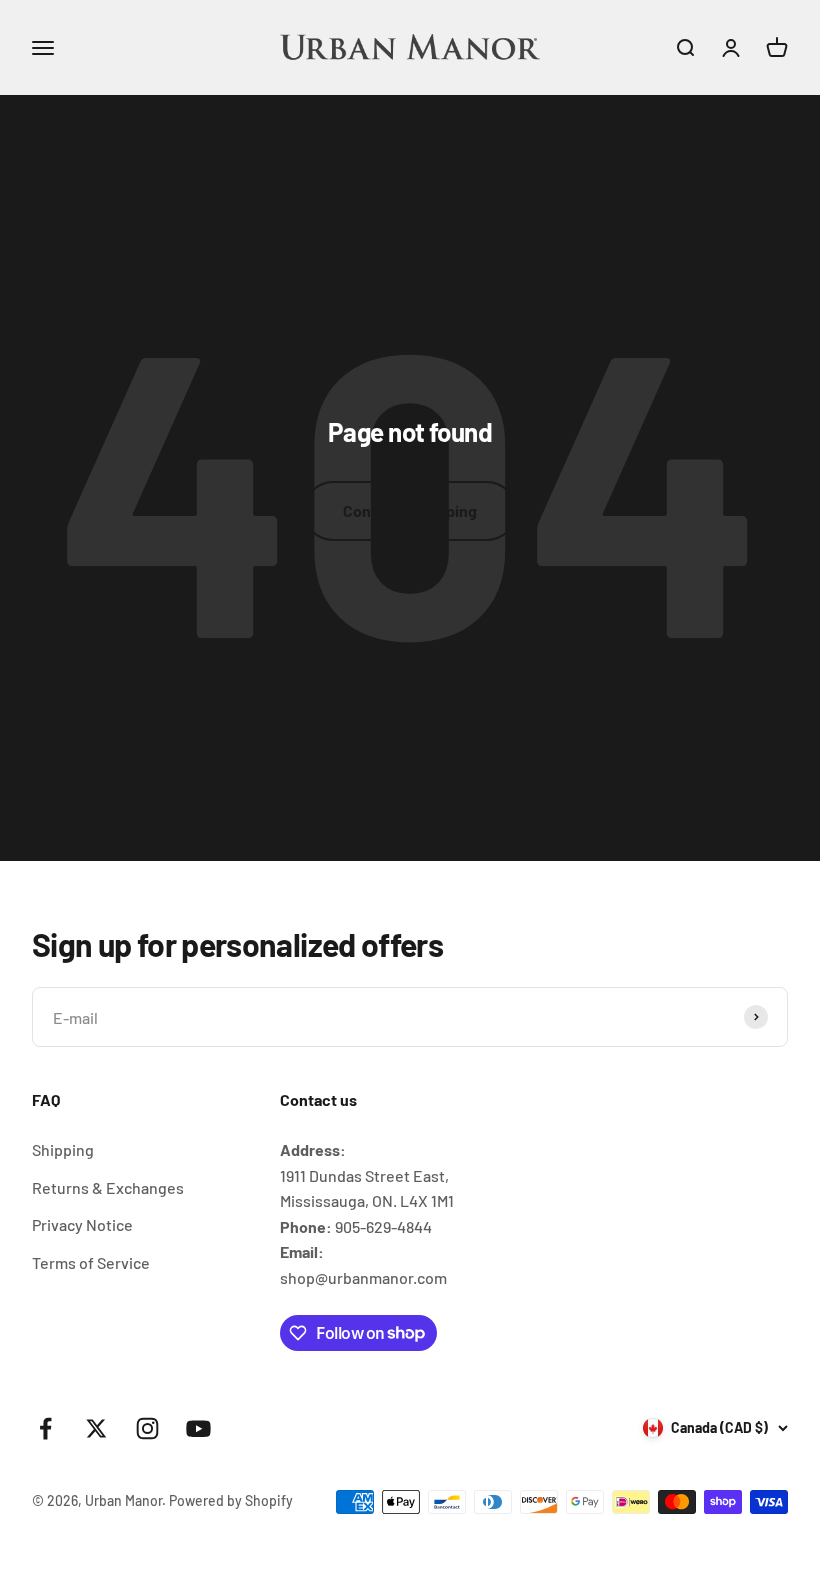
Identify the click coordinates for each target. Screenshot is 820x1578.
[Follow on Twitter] (96, 1428)
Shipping (63, 1149)
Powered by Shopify (231, 1500)
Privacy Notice (82, 1224)
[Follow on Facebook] (45, 1428)
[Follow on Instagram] (147, 1428)
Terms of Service (91, 1262)
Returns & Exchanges (108, 1187)
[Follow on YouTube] (198, 1428)
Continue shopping (410, 510)
